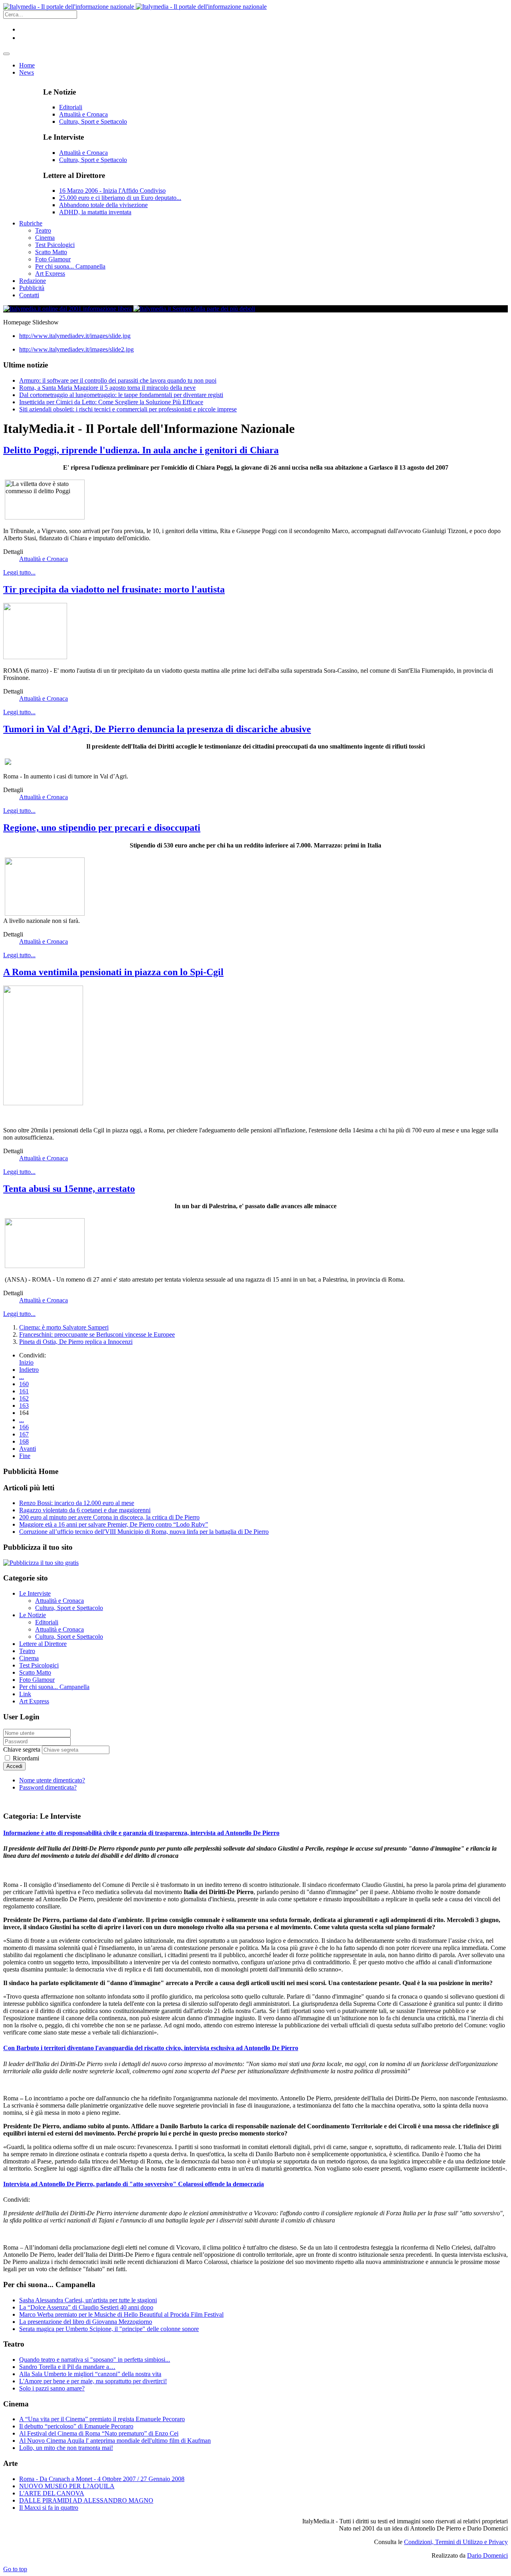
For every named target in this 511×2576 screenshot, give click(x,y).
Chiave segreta (22, 1749)
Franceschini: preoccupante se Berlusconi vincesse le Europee (97, 1334)
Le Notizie (33, 1615)
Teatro (27, 1651)
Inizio (26, 1362)
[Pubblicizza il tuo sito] (41, 1563)
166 (24, 1427)
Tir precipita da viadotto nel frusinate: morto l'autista (114, 589)
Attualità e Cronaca (83, 114)
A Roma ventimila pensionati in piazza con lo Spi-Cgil (113, 972)
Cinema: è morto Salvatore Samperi (64, 1327)
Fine (25, 1456)
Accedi (14, 1766)
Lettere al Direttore (43, 1644)
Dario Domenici (487, 2555)
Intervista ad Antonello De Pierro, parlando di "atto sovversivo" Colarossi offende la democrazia (134, 2184)
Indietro (29, 1370)
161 (24, 1391)
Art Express (34, 1701)
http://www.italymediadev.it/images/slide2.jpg (76, 349)
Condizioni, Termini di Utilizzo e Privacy (456, 2542)
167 (24, 1434)
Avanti (28, 1449)
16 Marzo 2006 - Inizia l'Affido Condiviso (112, 191)
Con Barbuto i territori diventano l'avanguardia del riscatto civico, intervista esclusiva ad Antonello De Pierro (151, 2048)
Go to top (15, 2569)
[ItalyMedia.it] (135, 7)
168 (24, 1441)
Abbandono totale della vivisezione (103, 205)
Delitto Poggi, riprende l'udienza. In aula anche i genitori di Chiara (141, 450)
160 (24, 1384)
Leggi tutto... (19, 572)
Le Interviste (35, 1593)
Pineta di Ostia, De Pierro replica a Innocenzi (76, 1342)
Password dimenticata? (48, 1787)
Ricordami (25, 1758)
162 (24, 1398)
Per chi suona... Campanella (54, 1687)
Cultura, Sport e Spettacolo (93, 121)
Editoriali (71, 107)
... (22, 1377)
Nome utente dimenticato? (52, 1780)
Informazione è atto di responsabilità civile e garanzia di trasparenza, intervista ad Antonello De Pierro (141, 1833)
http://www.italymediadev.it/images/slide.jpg (75, 336)
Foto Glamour (37, 1680)
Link (25, 1694)
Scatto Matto (35, 1672)
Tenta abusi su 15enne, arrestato (69, 1189)
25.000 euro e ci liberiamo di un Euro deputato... (120, 198)
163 (24, 1406)
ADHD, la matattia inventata (95, 212)
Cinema (29, 1658)
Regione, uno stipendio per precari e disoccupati (102, 828)
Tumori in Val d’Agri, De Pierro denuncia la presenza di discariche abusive (157, 729)
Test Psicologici (39, 1665)
